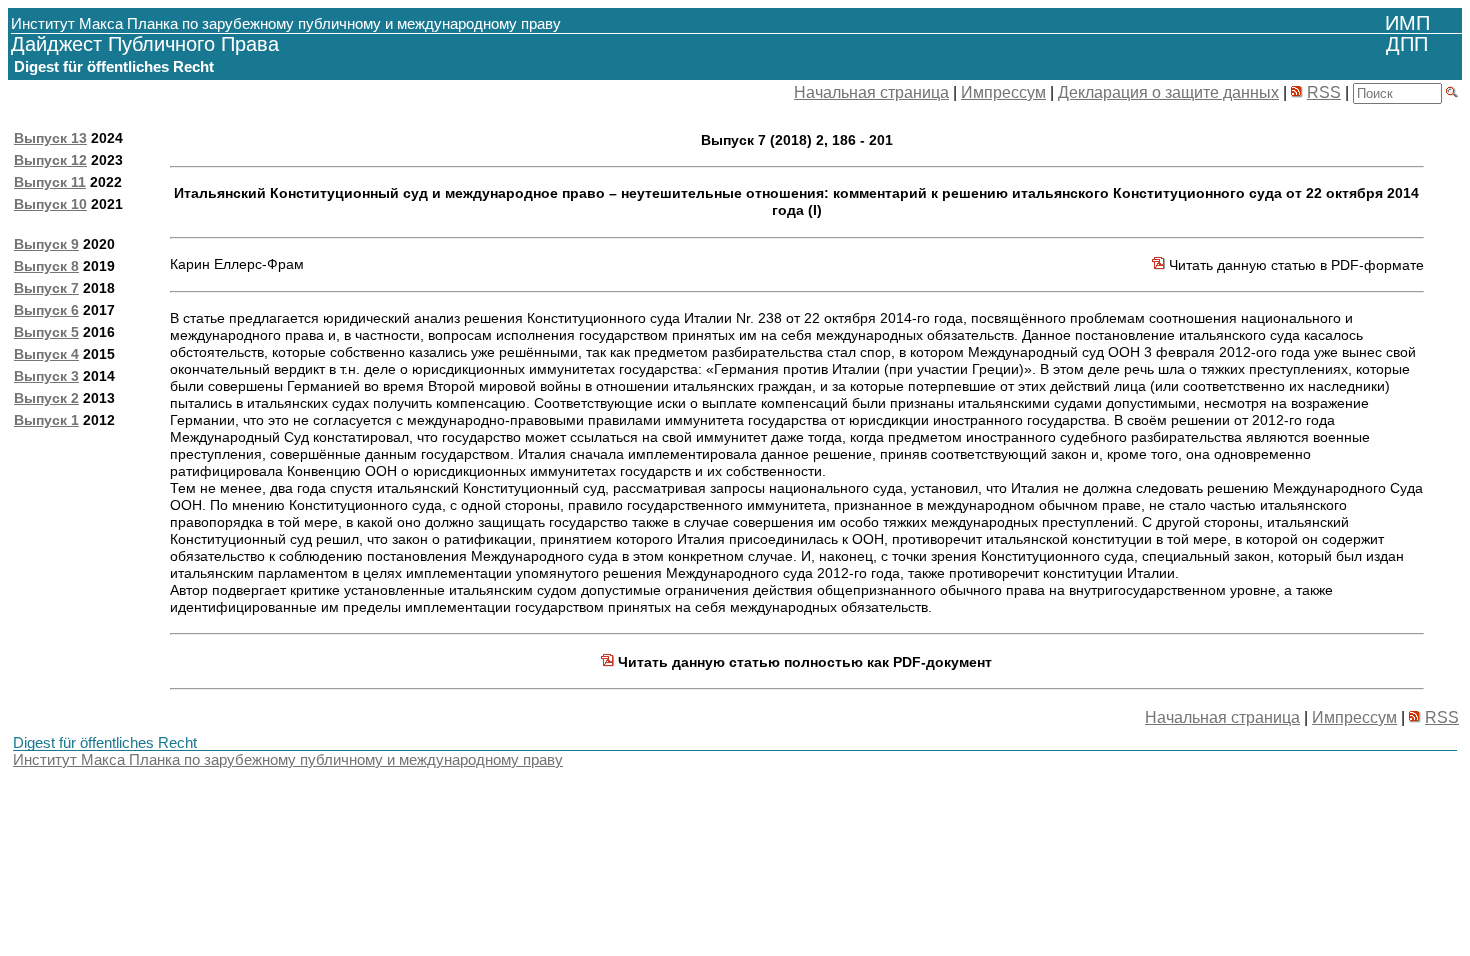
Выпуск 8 (46, 266)
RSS (1324, 92)
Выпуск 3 (46, 376)
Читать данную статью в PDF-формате (1294, 265)
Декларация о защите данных (1168, 92)
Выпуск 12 (50, 160)
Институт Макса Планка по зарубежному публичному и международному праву (288, 759)
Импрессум (1003, 92)
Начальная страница (871, 92)
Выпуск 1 (46, 420)
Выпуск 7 (46, 288)
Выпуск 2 (46, 398)
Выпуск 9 (46, 244)
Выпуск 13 (50, 138)
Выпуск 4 (46, 354)
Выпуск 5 (46, 332)
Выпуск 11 (50, 182)
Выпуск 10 (50, 204)
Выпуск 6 (46, 310)
